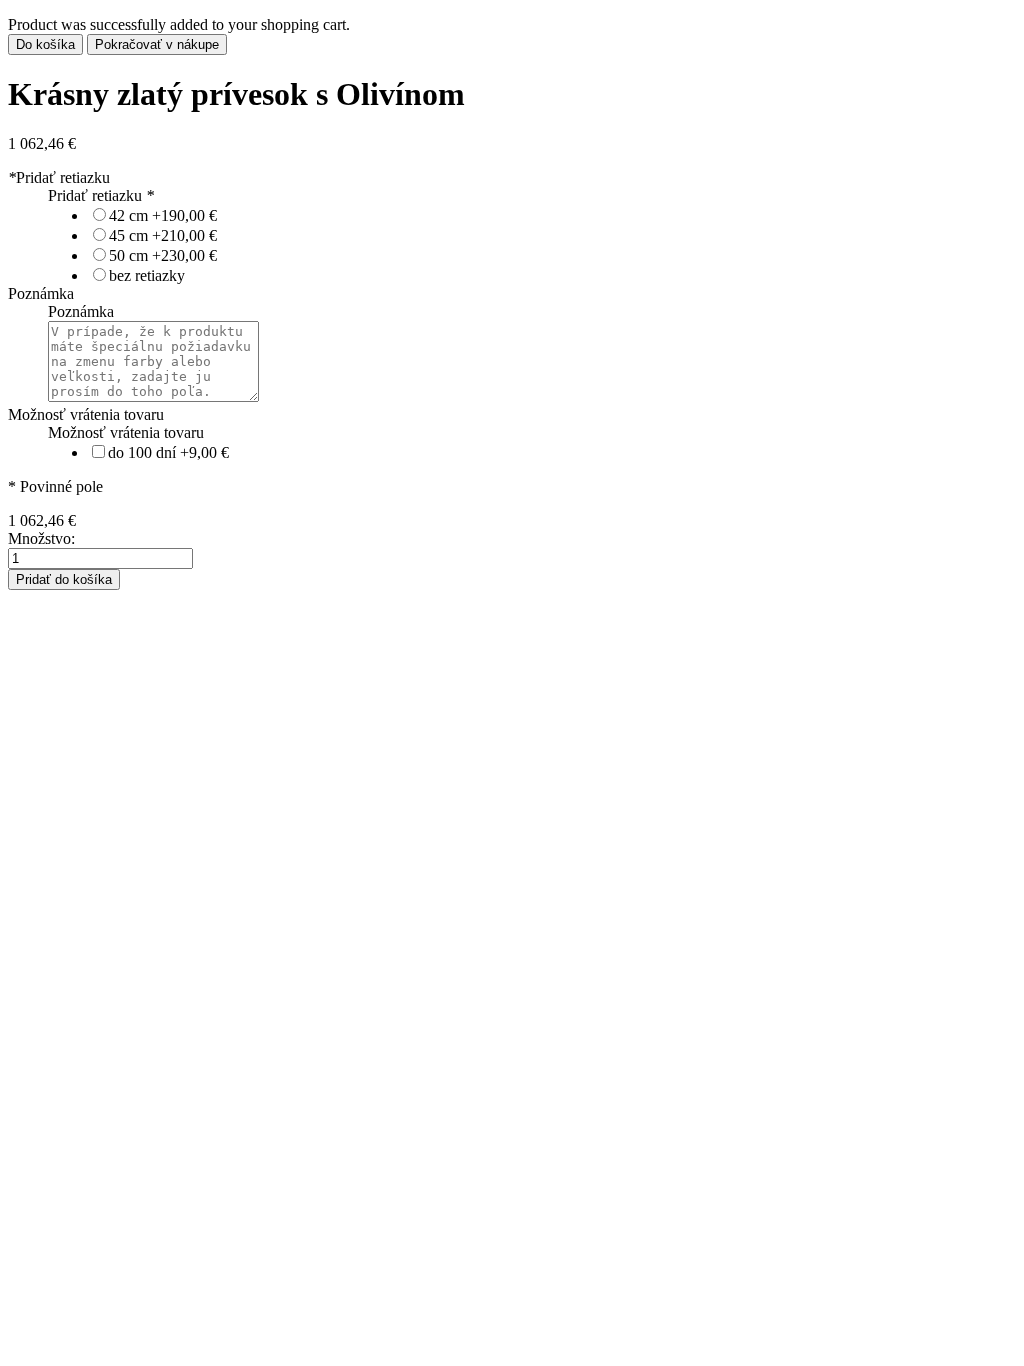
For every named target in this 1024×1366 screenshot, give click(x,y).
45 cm (163, 235)
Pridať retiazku (59, 177)
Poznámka (41, 293)
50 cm (163, 255)
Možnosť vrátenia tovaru (86, 414)
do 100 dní (168, 452)
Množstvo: (41, 538)
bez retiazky (147, 275)
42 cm (163, 215)
